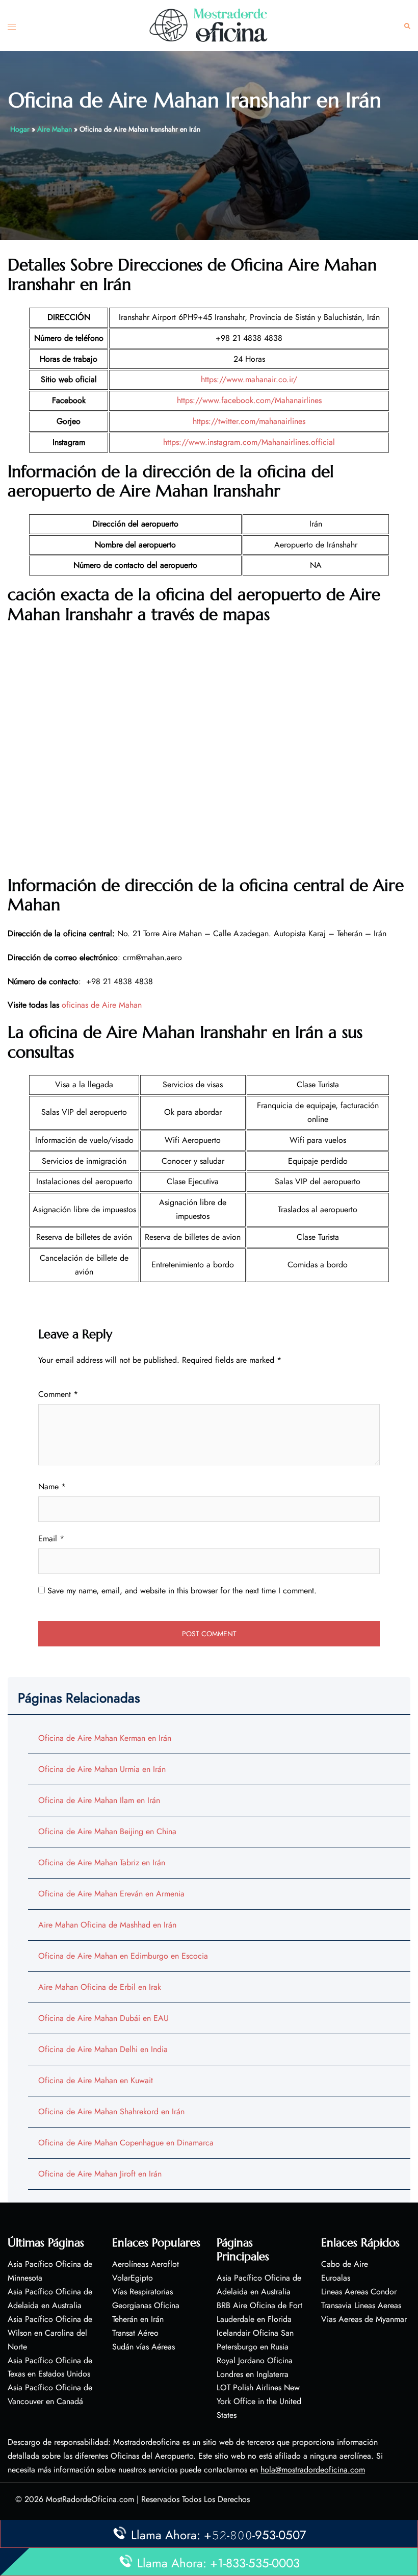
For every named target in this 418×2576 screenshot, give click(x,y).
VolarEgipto (133, 2278)
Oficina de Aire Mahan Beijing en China (107, 1831)
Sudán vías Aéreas (143, 2347)
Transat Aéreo (135, 2333)
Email (51, 1539)
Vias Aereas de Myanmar (364, 2319)
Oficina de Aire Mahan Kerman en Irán (105, 1738)
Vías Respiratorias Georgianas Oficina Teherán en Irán (146, 2305)
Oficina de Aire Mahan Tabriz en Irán (102, 1862)
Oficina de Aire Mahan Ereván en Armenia (111, 1894)
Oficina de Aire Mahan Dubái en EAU (103, 2018)
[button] (407, 26)
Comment (58, 1394)
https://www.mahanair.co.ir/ (249, 379)
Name (52, 1486)
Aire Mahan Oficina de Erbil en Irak (100, 1987)
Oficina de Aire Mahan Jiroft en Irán (100, 2174)
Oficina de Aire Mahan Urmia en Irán (102, 1769)
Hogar (20, 129)
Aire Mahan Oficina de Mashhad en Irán (107, 1925)
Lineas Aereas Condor (359, 2292)
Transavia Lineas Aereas (361, 2305)
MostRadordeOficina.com (90, 2499)
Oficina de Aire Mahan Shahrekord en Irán (111, 2111)
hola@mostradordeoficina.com (313, 2470)
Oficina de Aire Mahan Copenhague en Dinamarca (126, 2143)
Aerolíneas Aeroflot (146, 2264)
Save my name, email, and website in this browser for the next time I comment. (182, 1591)
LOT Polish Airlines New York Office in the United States (259, 2401)
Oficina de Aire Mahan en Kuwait (96, 2080)
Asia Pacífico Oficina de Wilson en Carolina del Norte (50, 2333)
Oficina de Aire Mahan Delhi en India (103, 2049)
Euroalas (336, 2278)
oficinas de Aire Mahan (102, 1005)
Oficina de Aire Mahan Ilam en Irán (99, 1800)
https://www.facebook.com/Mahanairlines (249, 400)
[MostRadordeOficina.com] (209, 25)
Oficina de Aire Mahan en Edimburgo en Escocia (123, 1956)
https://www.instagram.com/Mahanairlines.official (249, 442)
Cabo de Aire (345, 2264)
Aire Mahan (55, 129)
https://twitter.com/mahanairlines (249, 421)
